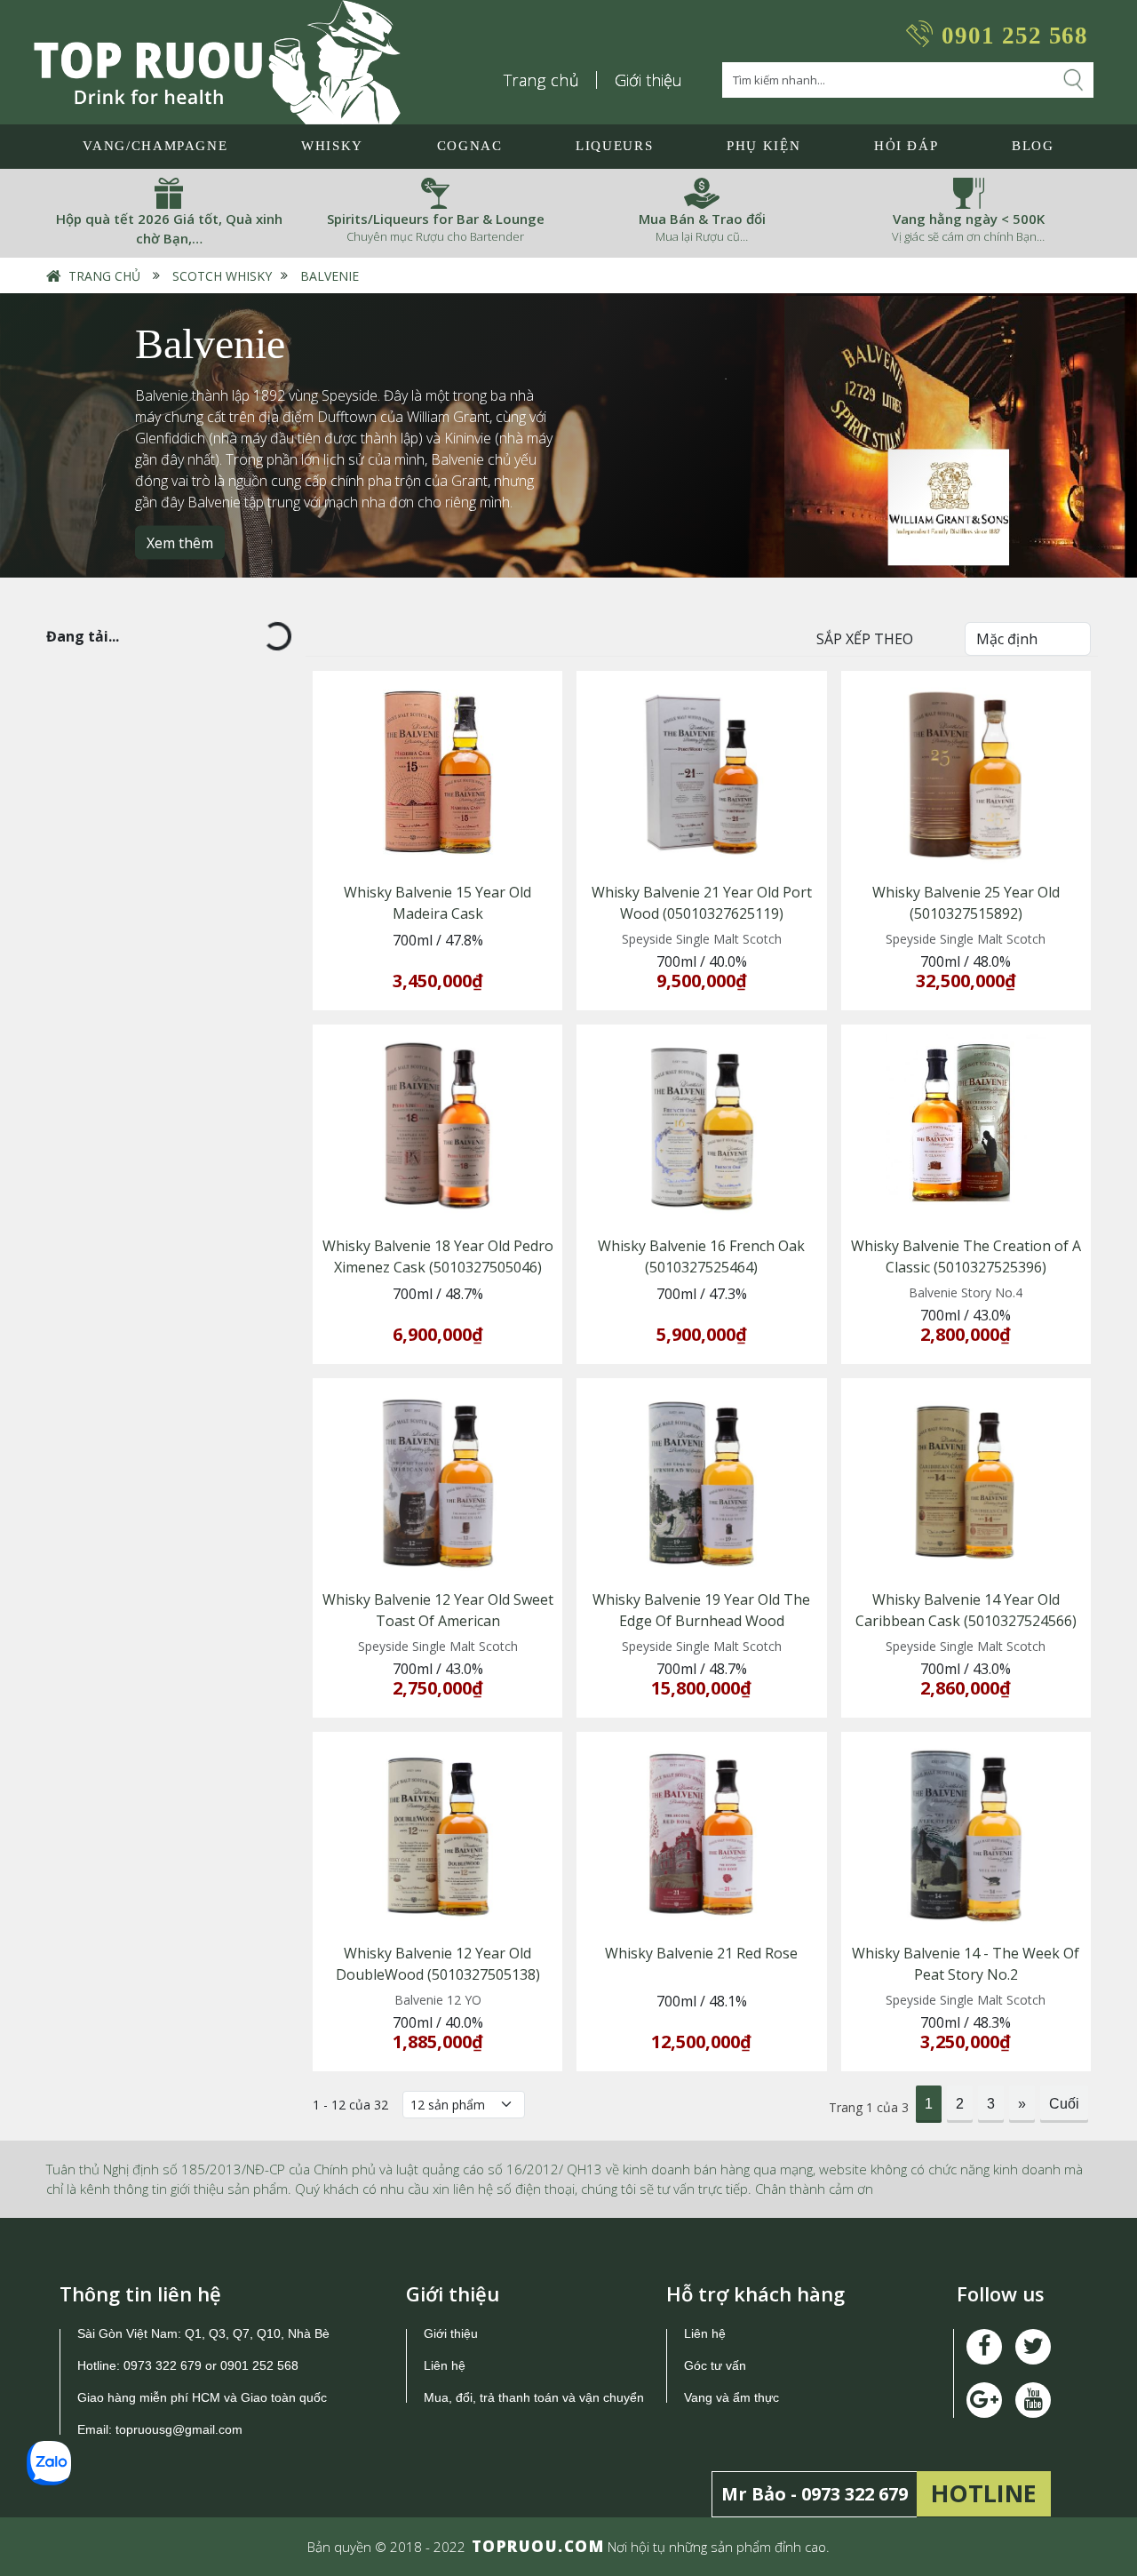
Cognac (470, 146)
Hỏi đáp (906, 146)
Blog (1033, 146)
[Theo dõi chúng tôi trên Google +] (1033, 2400)
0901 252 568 (1015, 36)
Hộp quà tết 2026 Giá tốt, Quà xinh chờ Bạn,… (169, 229)
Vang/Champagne (155, 146)
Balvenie (330, 276)
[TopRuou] (217, 62)
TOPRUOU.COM (538, 2546)
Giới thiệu (648, 80)
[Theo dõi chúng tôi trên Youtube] (984, 2400)
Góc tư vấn (715, 2365)
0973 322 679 (163, 2365)
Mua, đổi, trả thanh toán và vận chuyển (534, 2397)
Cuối (1064, 2104)
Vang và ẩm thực (731, 2397)
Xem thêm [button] (180, 543)
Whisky (332, 146)
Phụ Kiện (763, 146)
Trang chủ (542, 80)
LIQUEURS (614, 146)
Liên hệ (445, 2365)
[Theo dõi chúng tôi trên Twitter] (1033, 2347)
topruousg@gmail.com (181, 2429)
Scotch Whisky (222, 276)
